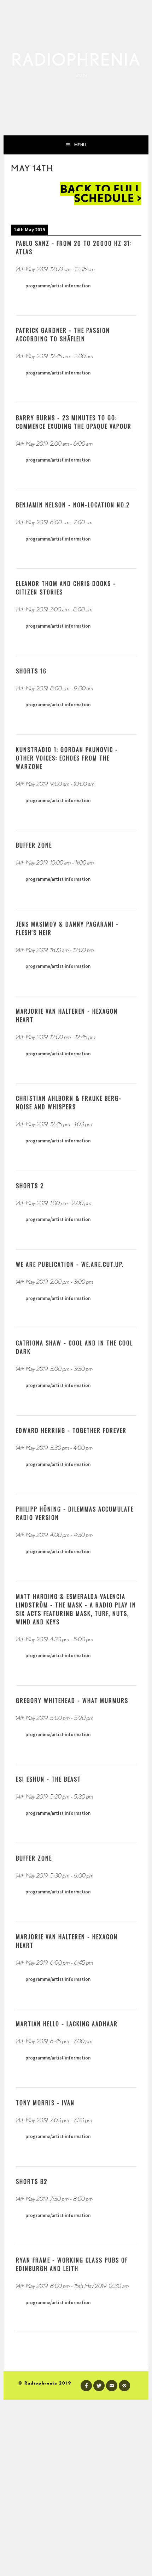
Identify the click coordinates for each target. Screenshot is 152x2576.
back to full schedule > (101, 193)
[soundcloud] (124, 2386)
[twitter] (99, 2386)
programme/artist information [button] (58, 286)
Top (144, 2566)
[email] (112, 2386)
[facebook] (86, 2386)
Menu (80, 145)
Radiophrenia (76, 60)
